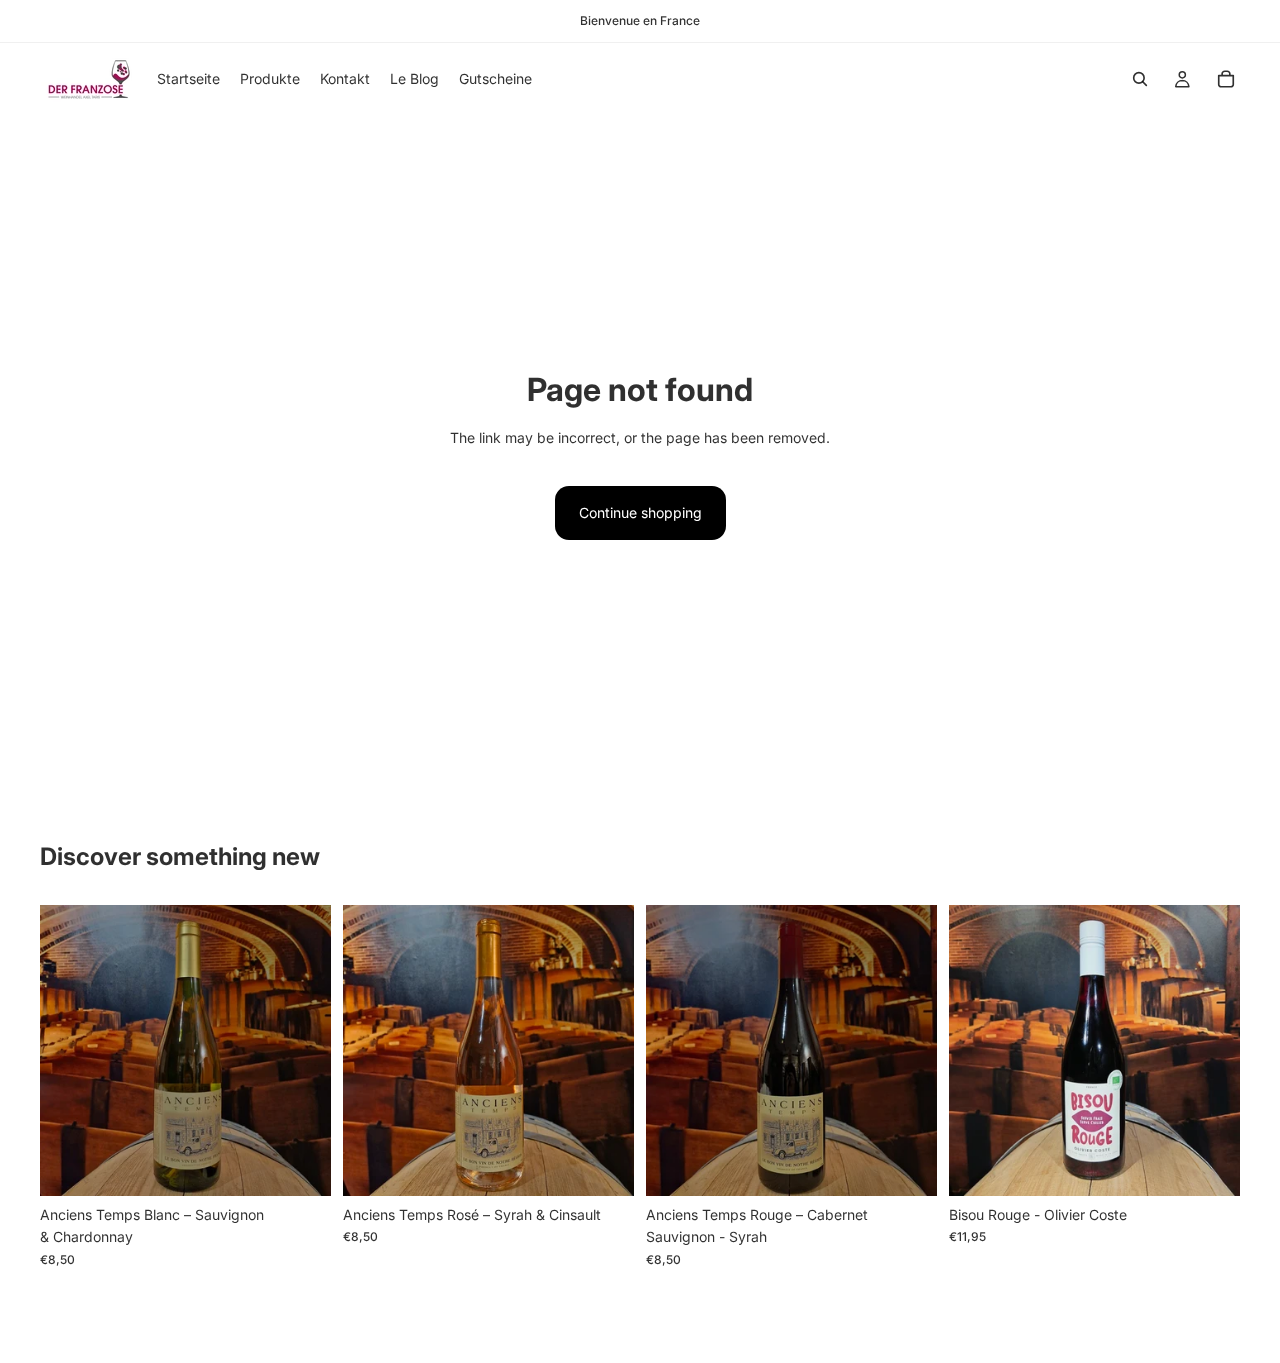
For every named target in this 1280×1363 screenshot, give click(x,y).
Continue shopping (640, 512)
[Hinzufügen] (300, 1165)
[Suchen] (1140, 79)
